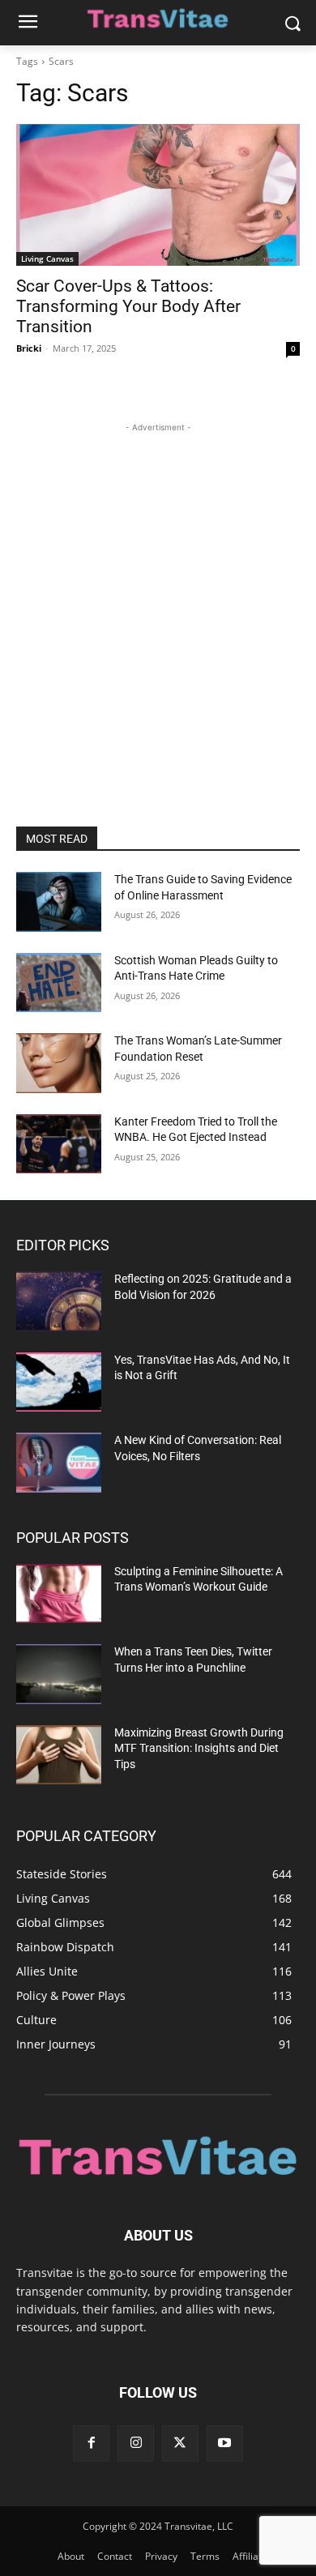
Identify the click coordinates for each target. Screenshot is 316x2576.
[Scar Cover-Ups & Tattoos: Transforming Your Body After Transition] (158, 195)
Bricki (29, 348)
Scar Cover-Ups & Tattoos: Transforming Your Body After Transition (128, 306)
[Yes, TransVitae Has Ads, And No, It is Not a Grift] (59, 1382)
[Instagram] (136, 2444)
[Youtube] (225, 2444)
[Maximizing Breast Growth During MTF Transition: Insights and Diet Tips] (59, 1755)
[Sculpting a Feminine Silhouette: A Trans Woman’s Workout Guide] (59, 1594)
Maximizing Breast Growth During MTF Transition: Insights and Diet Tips (199, 1748)
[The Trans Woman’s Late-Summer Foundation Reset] (59, 1063)
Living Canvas (47, 258)
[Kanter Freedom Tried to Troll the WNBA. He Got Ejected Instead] (59, 1144)
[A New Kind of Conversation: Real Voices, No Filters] (59, 1463)
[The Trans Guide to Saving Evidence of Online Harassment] (59, 902)
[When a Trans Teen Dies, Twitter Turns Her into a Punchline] (59, 1674)
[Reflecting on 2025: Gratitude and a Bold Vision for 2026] (59, 1301)
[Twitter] (180, 2444)
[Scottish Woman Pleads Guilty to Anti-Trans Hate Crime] (59, 983)
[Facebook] (91, 2444)
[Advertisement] (158, 594)
